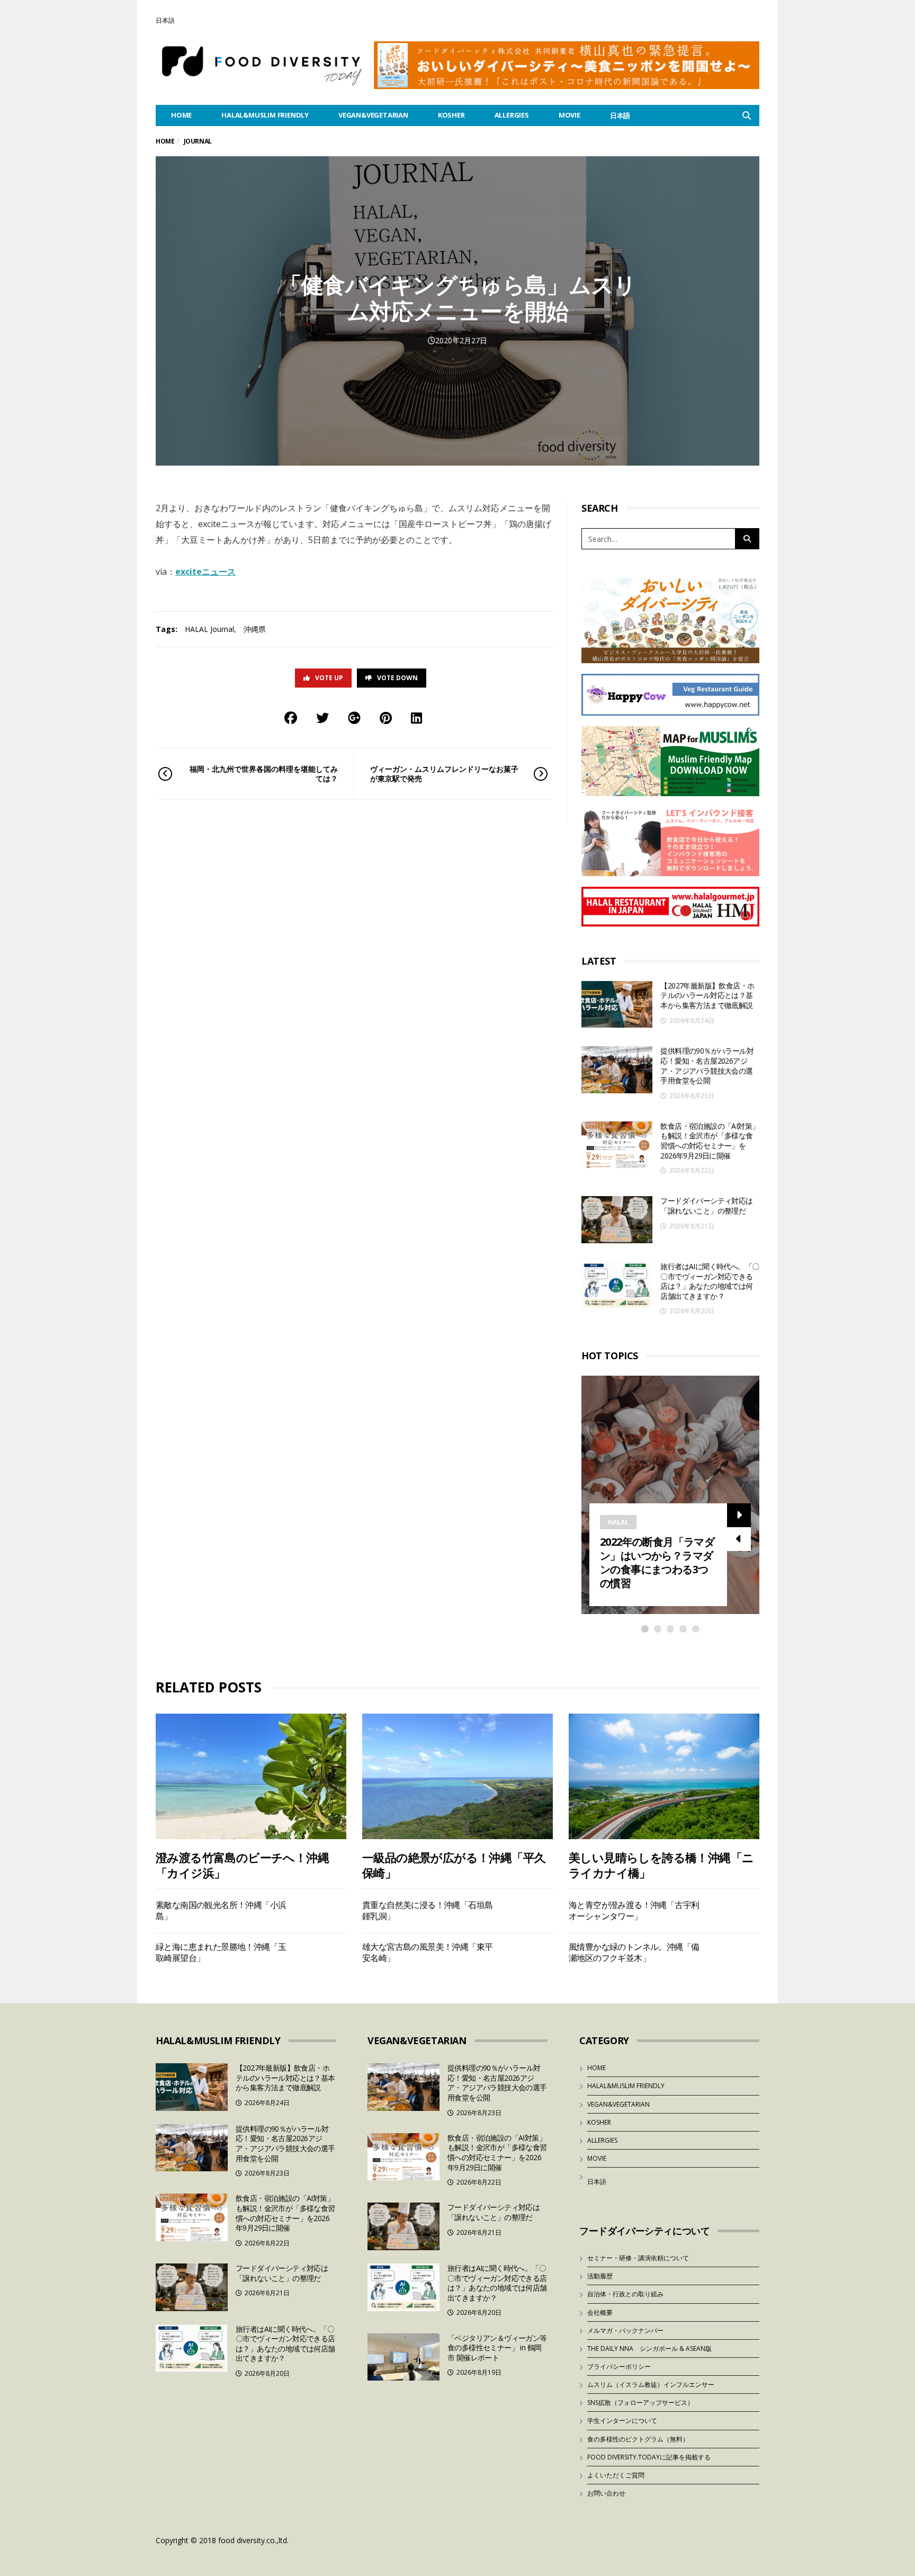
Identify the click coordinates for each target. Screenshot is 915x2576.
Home (165, 141)
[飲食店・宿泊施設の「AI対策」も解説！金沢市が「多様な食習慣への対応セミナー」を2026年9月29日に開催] (617, 1145)
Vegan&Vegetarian (373, 115)
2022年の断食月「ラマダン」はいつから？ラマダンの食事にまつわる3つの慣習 (657, 1562)
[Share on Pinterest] (386, 717)
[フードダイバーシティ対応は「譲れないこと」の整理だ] (617, 1220)
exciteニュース (205, 572)
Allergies (512, 115)
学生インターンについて (622, 2421)
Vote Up (329, 678)
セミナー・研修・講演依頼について (638, 2258)
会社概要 (600, 2312)
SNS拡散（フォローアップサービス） (640, 2403)
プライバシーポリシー (619, 2366)
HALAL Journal (209, 629)
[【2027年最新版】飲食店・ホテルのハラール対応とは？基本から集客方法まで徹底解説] (617, 1005)
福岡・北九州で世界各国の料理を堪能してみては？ (264, 774)
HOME (181, 115)
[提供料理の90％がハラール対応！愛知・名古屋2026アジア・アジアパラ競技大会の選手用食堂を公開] (617, 1070)
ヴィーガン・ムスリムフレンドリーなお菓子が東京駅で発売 (444, 774)
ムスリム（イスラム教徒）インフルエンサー (651, 2385)
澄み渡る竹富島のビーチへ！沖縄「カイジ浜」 (242, 1865)
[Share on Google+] (354, 717)
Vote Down (397, 678)
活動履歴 (600, 2276)
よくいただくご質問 (616, 2475)
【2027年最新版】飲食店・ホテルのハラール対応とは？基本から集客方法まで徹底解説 (707, 995)
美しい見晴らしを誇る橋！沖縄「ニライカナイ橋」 (661, 1865)
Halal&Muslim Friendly (265, 115)
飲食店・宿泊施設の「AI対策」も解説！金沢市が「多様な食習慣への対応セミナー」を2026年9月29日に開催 (710, 1141)
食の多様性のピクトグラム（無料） (638, 2439)
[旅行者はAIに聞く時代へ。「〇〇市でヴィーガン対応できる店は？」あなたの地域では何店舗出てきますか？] (617, 1285)
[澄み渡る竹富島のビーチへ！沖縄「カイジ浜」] (251, 1776)
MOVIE (569, 115)
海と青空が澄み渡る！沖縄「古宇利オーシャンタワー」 (634, 1910)
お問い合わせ (606, 2493)
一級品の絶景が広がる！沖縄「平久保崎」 (454, 1865)
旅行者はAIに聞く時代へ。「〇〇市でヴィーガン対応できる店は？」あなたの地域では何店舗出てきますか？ (710, 1281)
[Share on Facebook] (291, 717)
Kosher (451, 115)
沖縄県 (255, 629)
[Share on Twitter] (322, 717)
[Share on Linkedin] (416, 717)
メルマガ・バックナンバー (625, 2330)
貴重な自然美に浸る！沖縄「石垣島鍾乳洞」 (427, 1910)
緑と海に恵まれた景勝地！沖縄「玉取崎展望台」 (221, 1952)
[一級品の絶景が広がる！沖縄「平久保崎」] (457, 1776)
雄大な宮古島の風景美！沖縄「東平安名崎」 (427, 1952)
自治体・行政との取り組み (625, 2294)
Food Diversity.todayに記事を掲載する (649, 2457)
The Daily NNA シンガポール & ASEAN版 (649, 2348)
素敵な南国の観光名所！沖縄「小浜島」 (221, 1910)
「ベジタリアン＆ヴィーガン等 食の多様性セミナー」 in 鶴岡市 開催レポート (497, 2348)
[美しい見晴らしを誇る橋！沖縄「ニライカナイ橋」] (664, 1776)
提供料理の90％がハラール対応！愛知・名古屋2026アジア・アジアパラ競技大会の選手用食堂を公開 (707, 1066)
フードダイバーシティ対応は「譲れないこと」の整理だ (706, 1206)
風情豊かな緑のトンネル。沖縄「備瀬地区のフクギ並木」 (634, 1952)
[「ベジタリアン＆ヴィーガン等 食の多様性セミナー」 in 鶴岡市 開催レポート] (403, 2357)
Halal (618, 1522)
